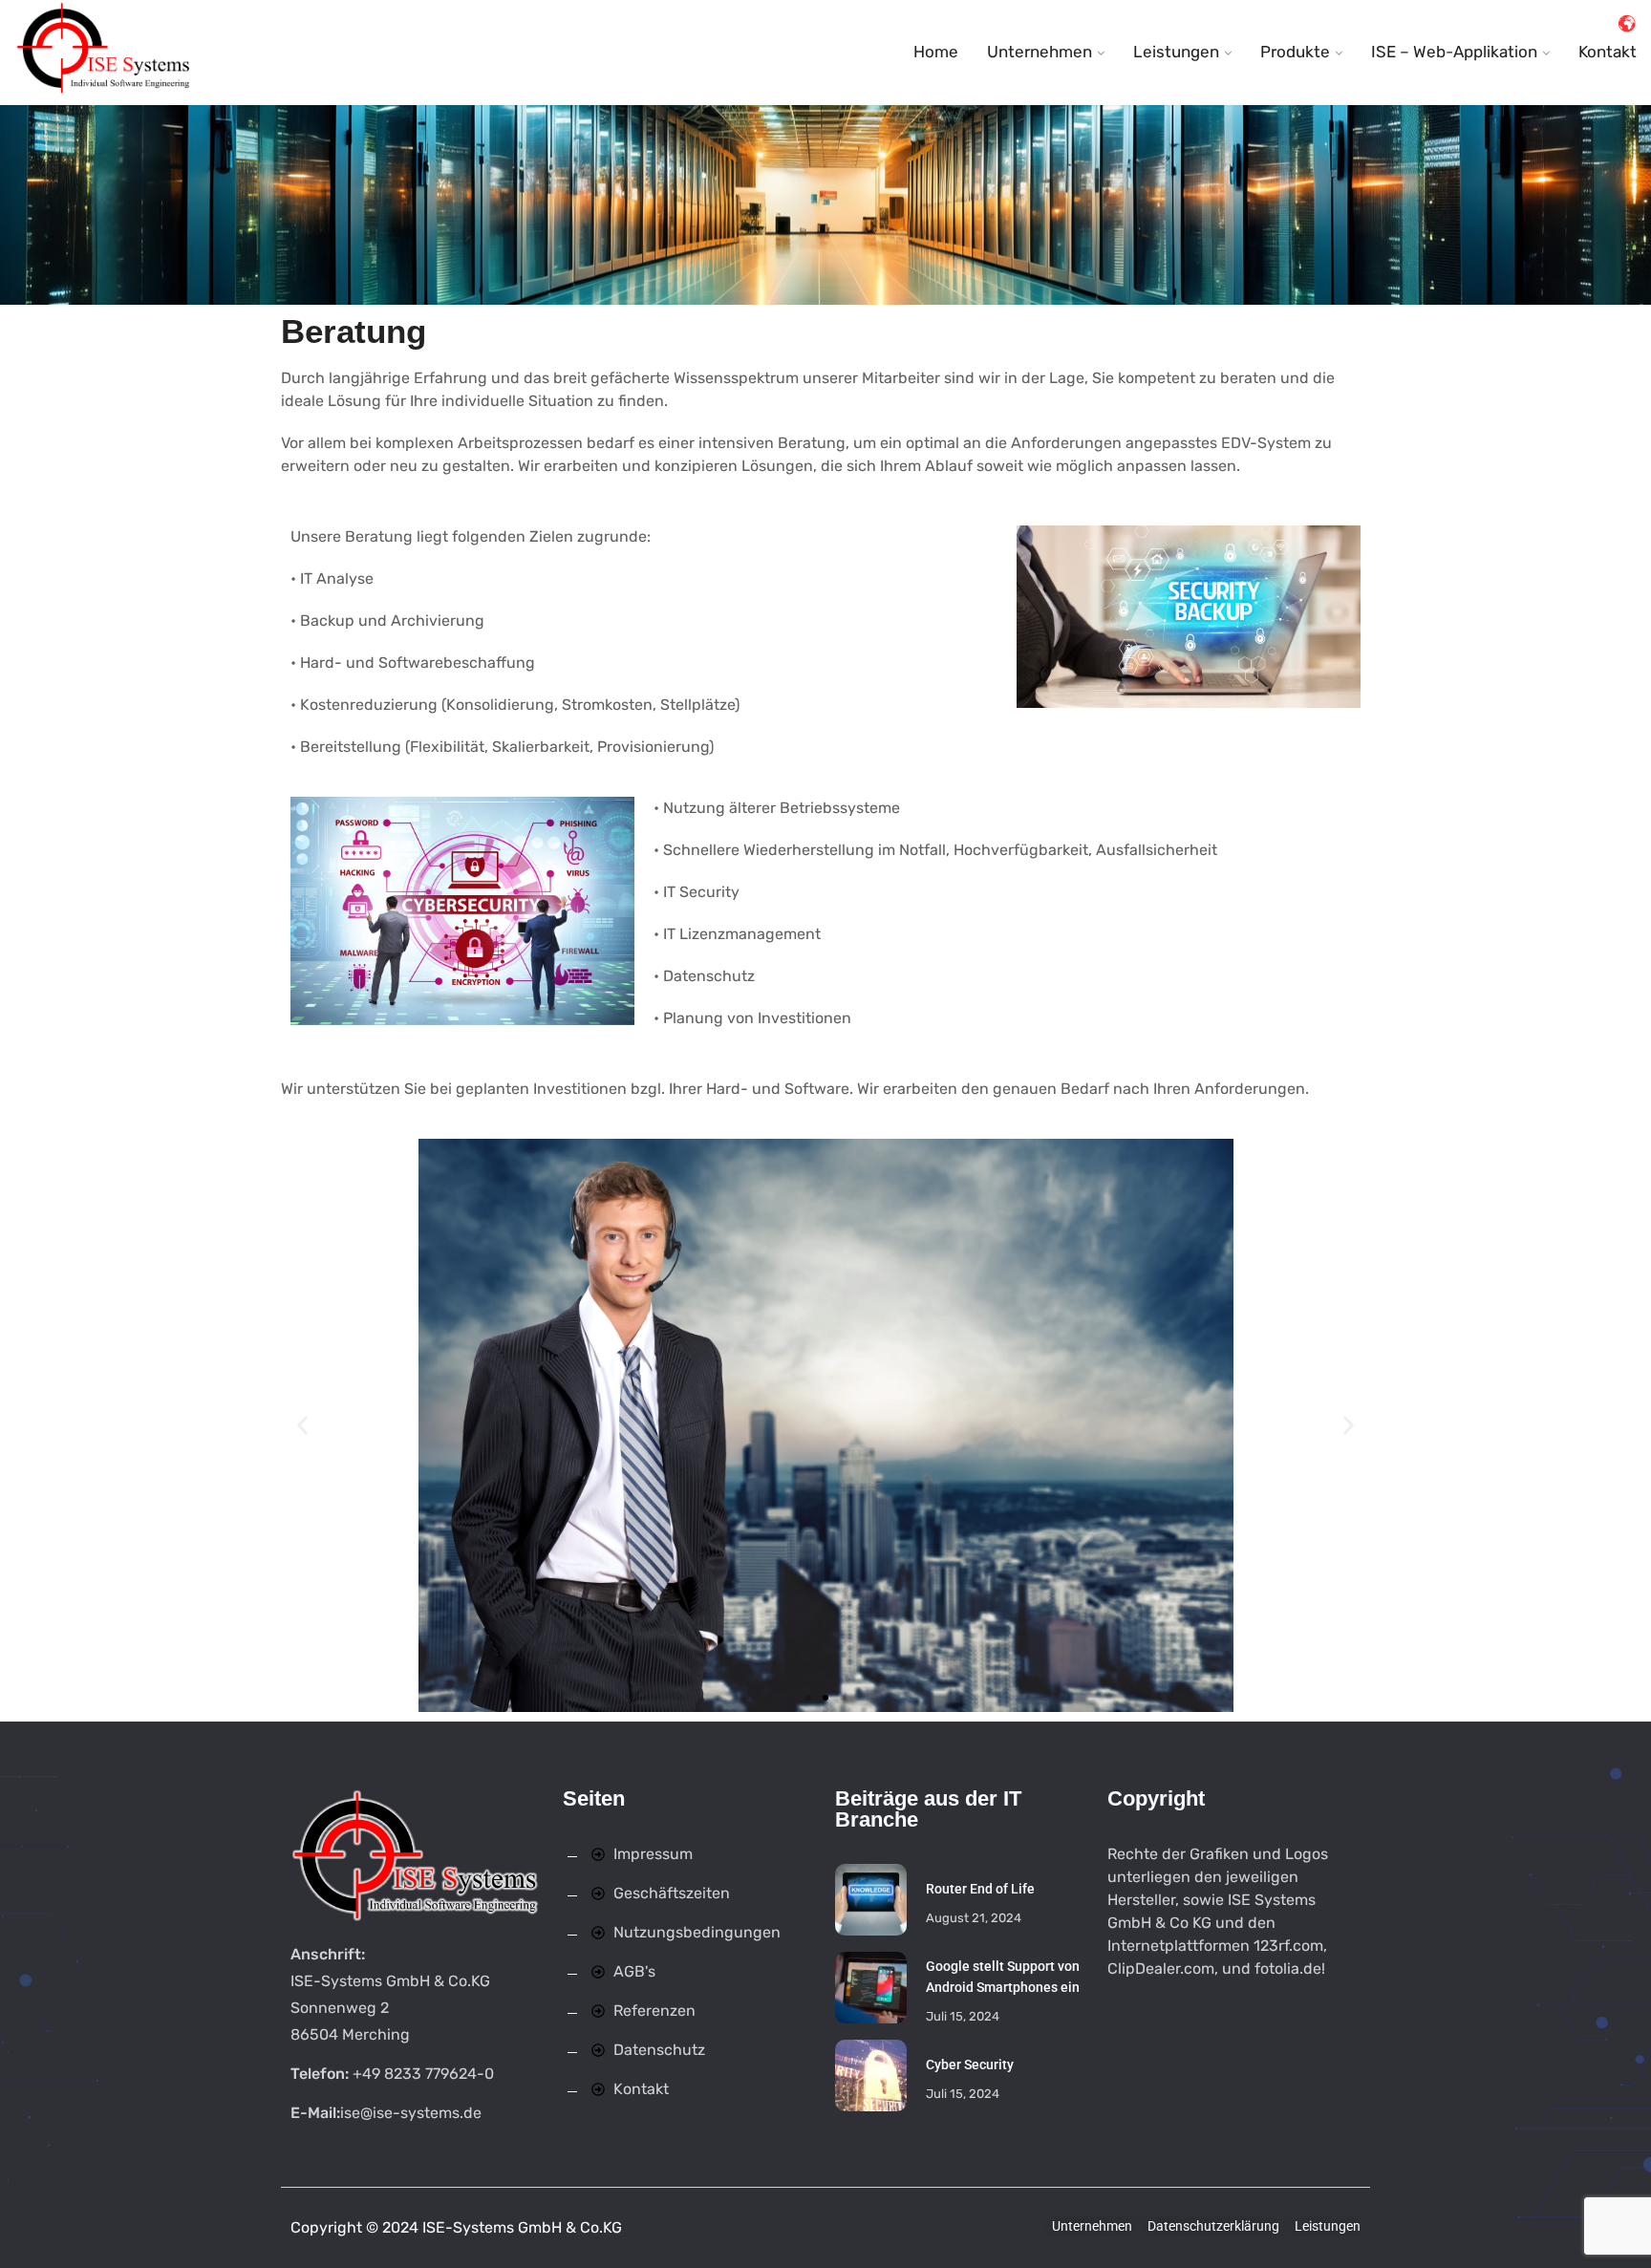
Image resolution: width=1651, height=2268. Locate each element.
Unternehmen (1040, 52)
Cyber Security (970, 2065)
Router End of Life (980, 1889)
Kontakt (1608, 52)
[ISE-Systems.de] (105, 53)
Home (936, 52)
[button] (302, 1425)
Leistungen (1176, 52)
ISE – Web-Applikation (1454, 52)
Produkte (1295, 52)
